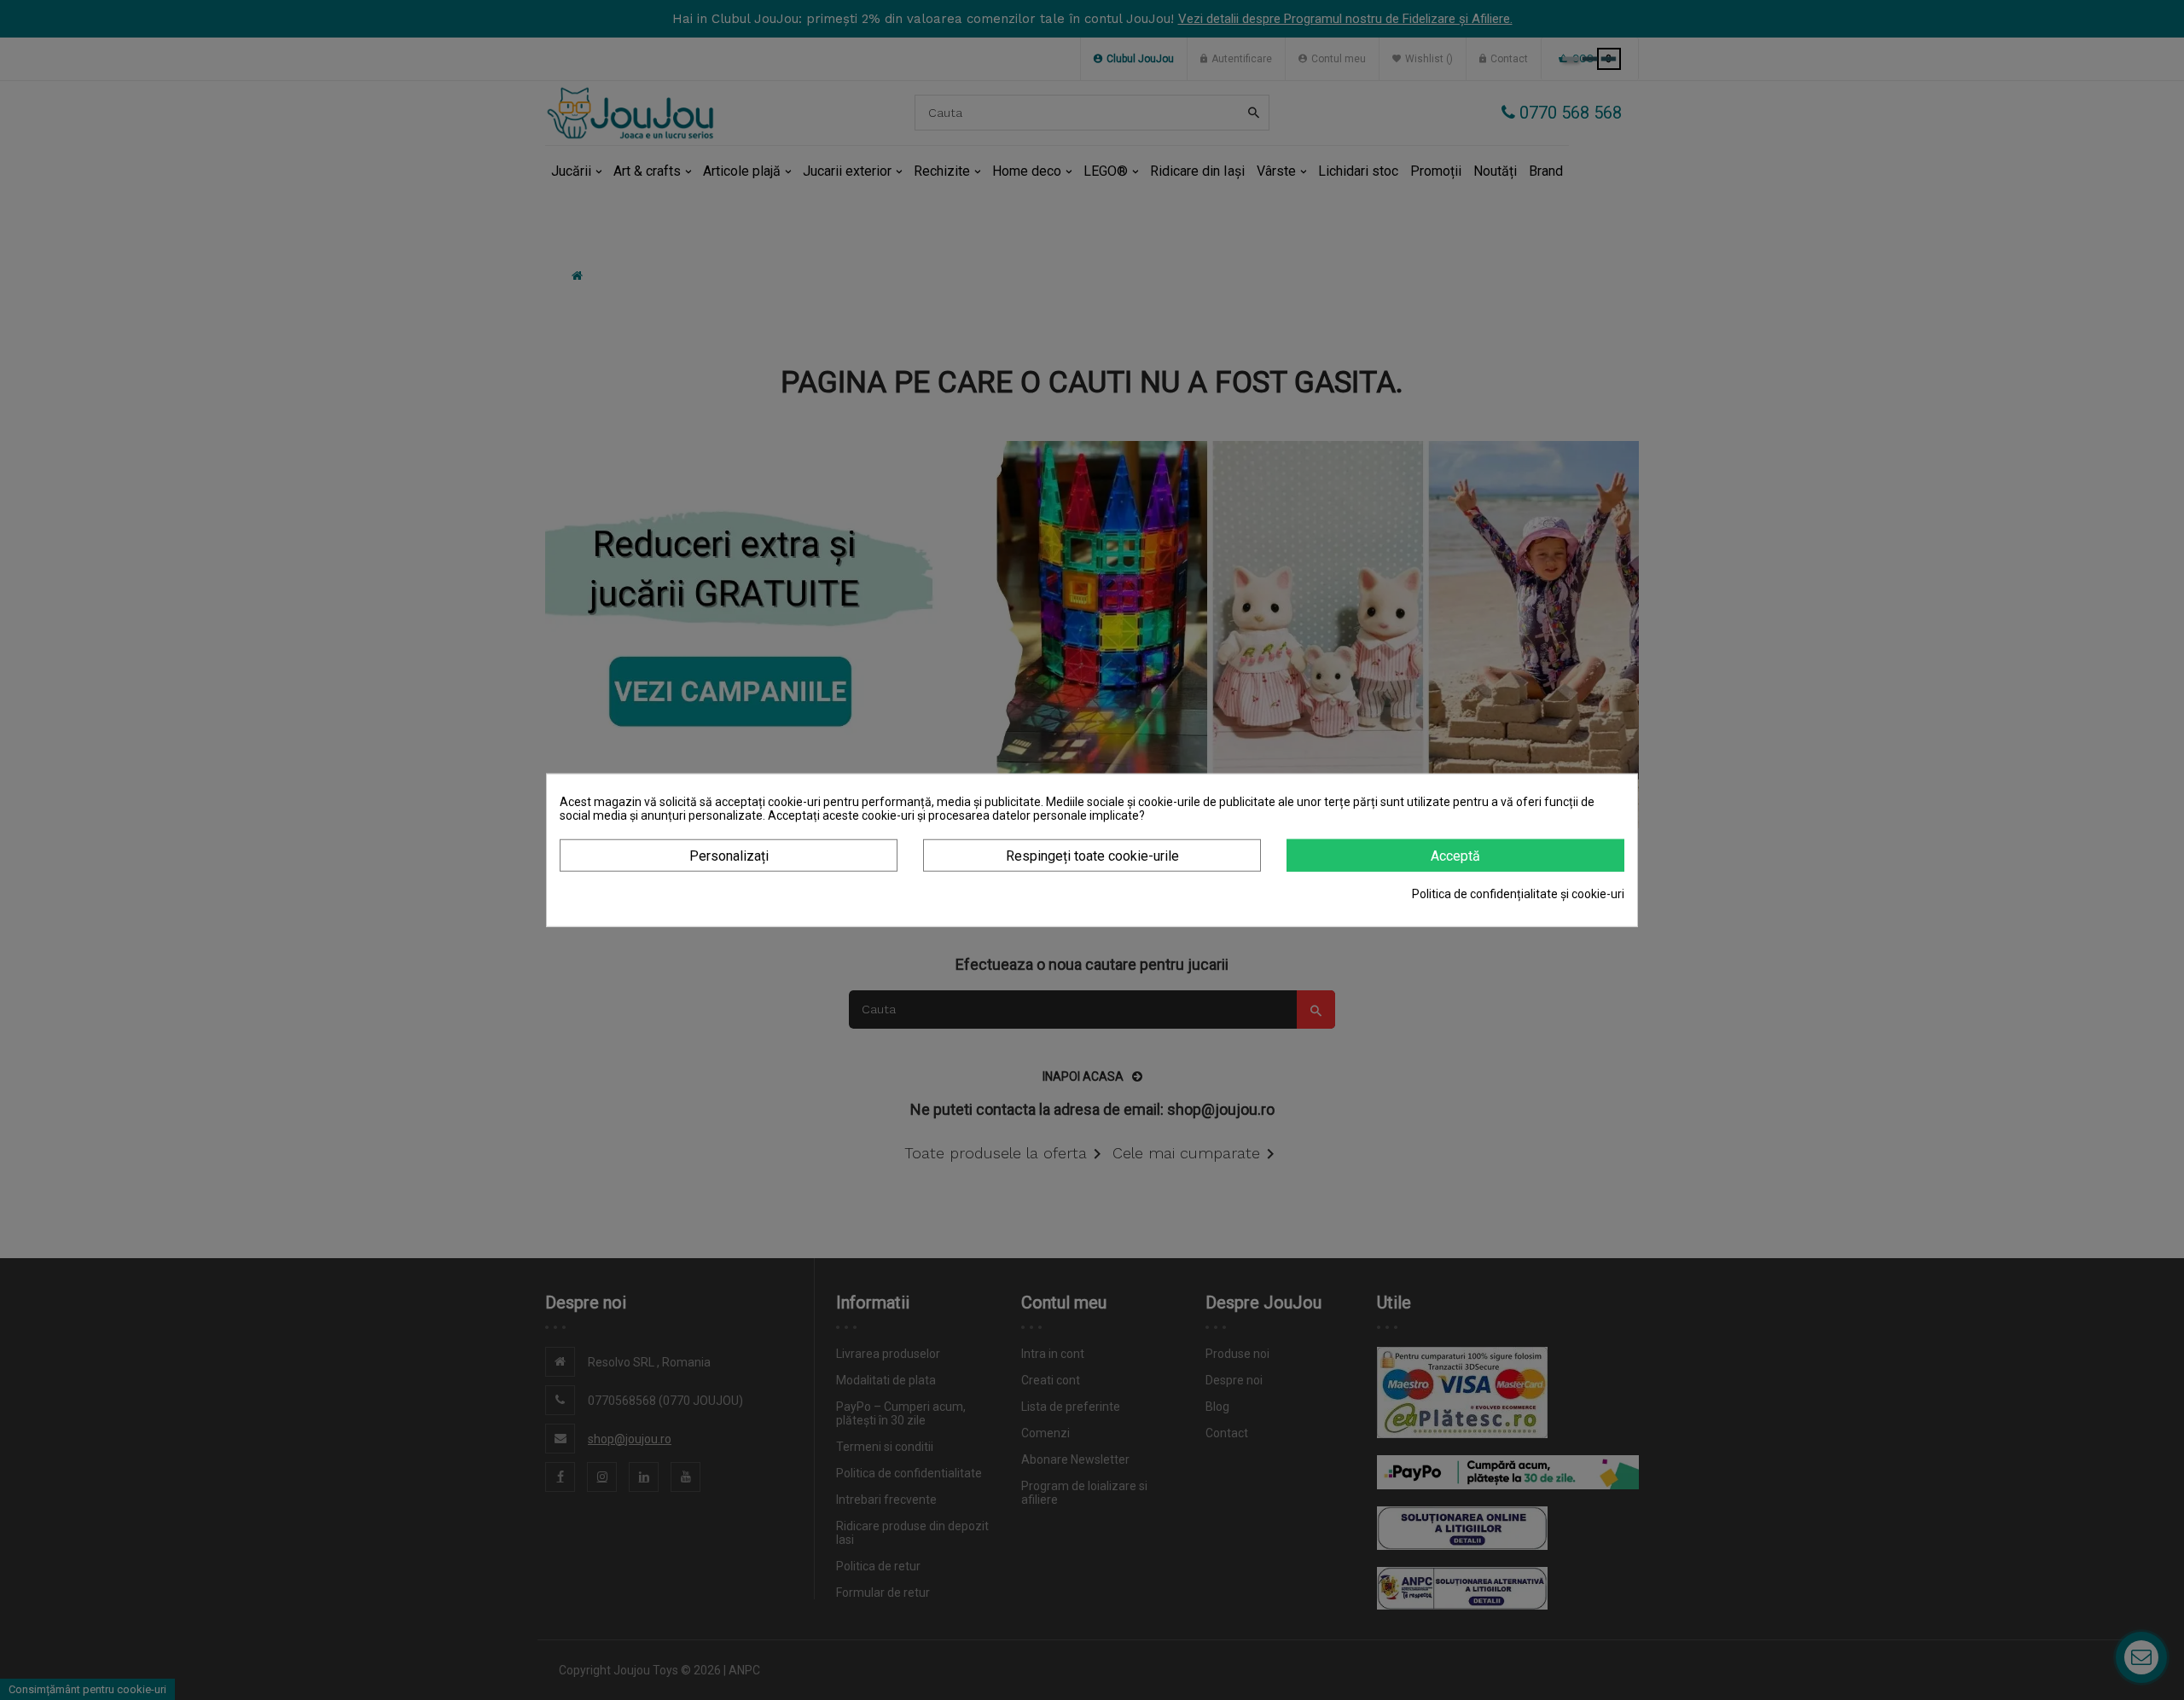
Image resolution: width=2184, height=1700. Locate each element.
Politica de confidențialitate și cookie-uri (1518, 894)
